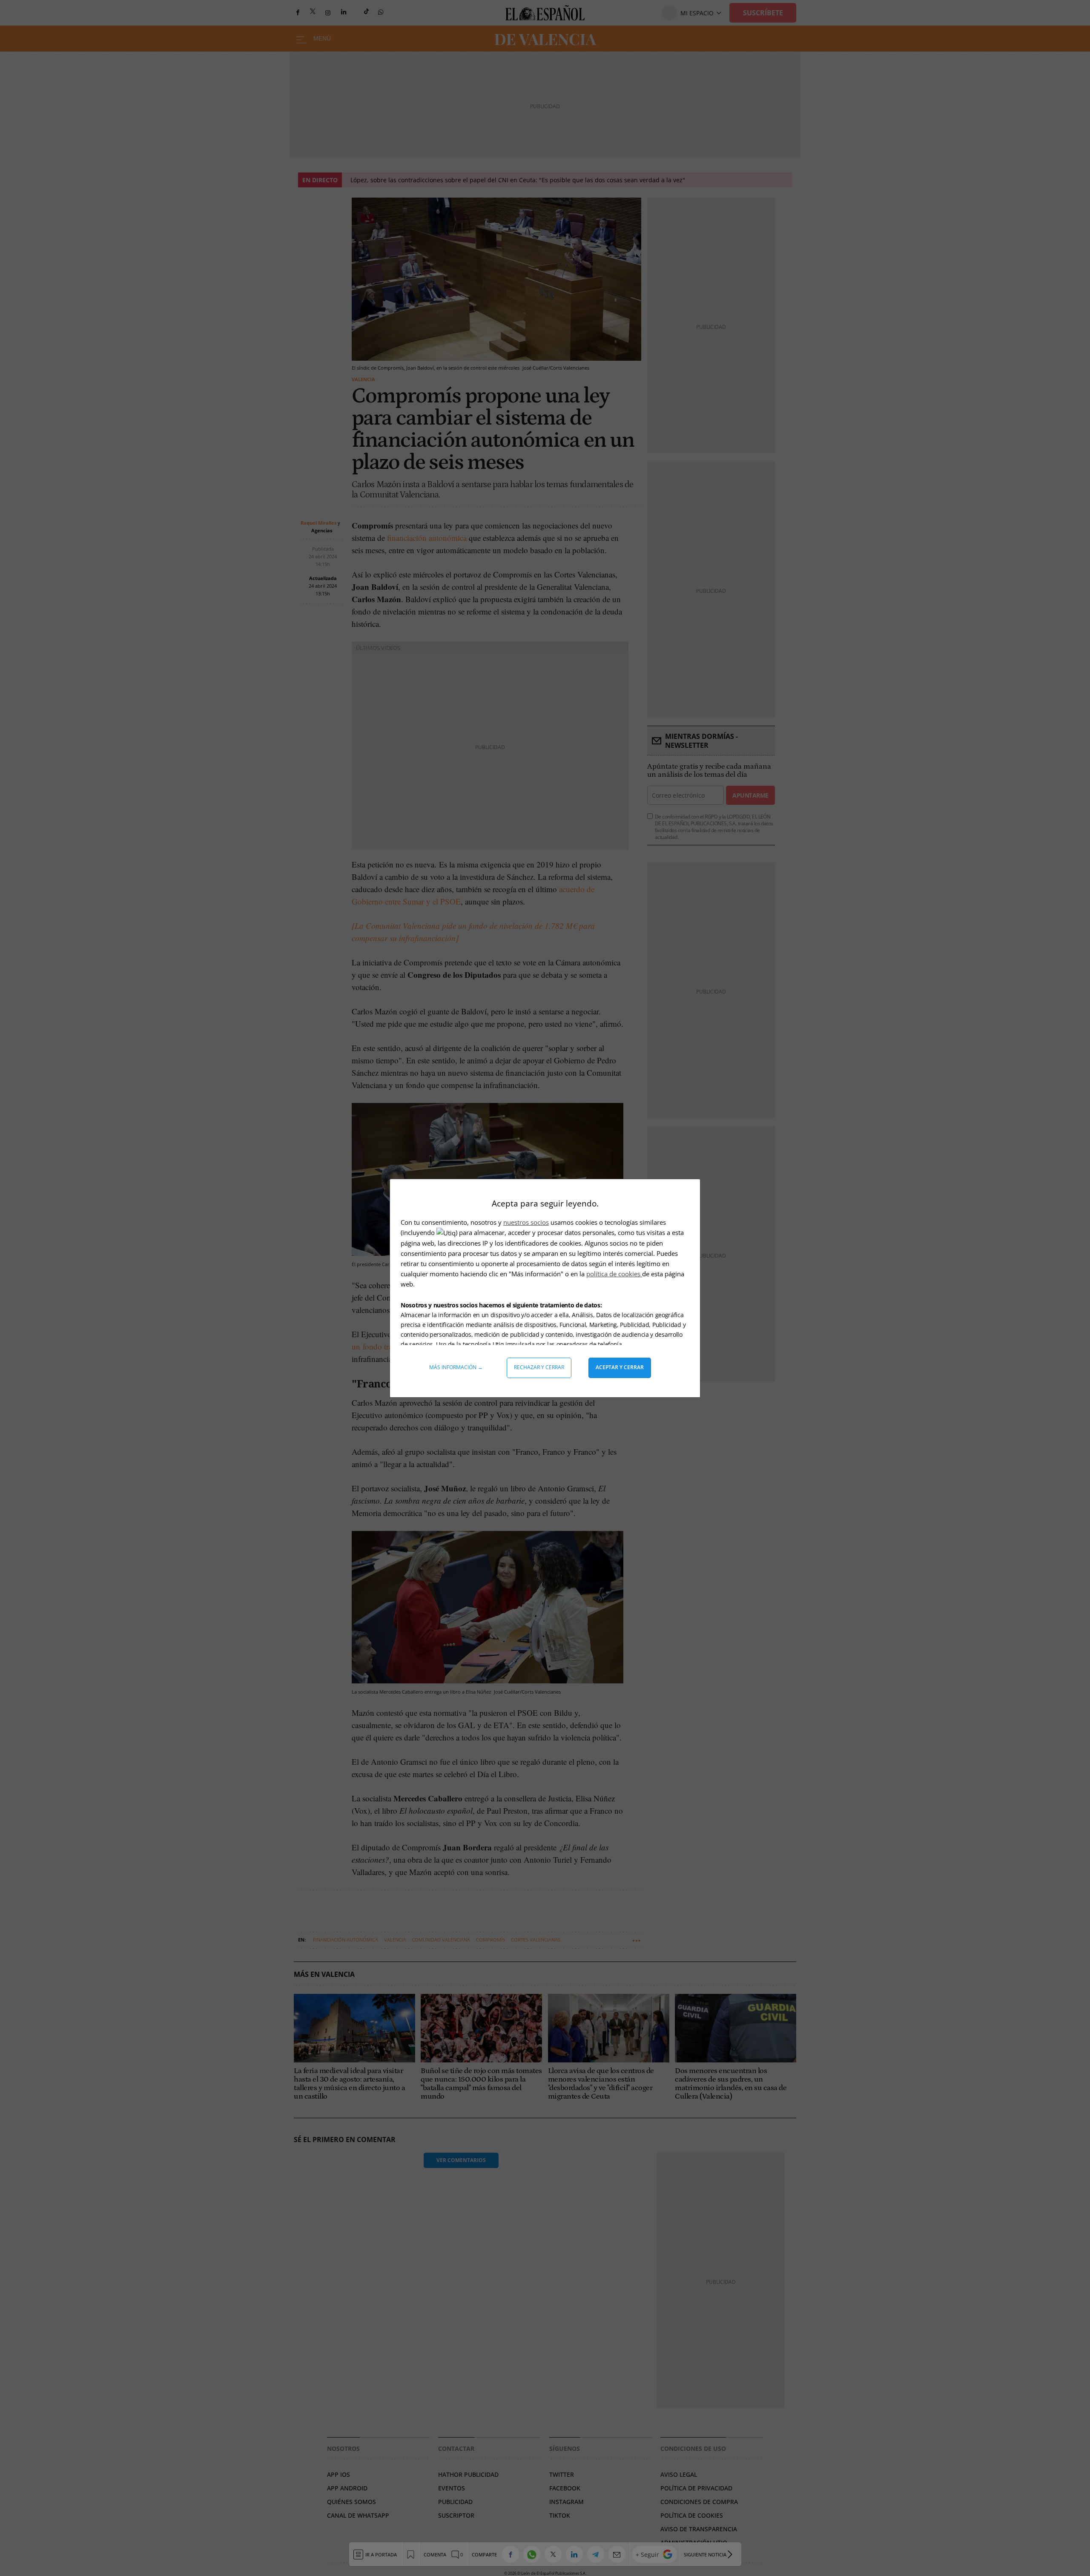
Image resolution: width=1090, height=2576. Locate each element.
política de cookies (614, 1274)
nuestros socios (526, 1222)
